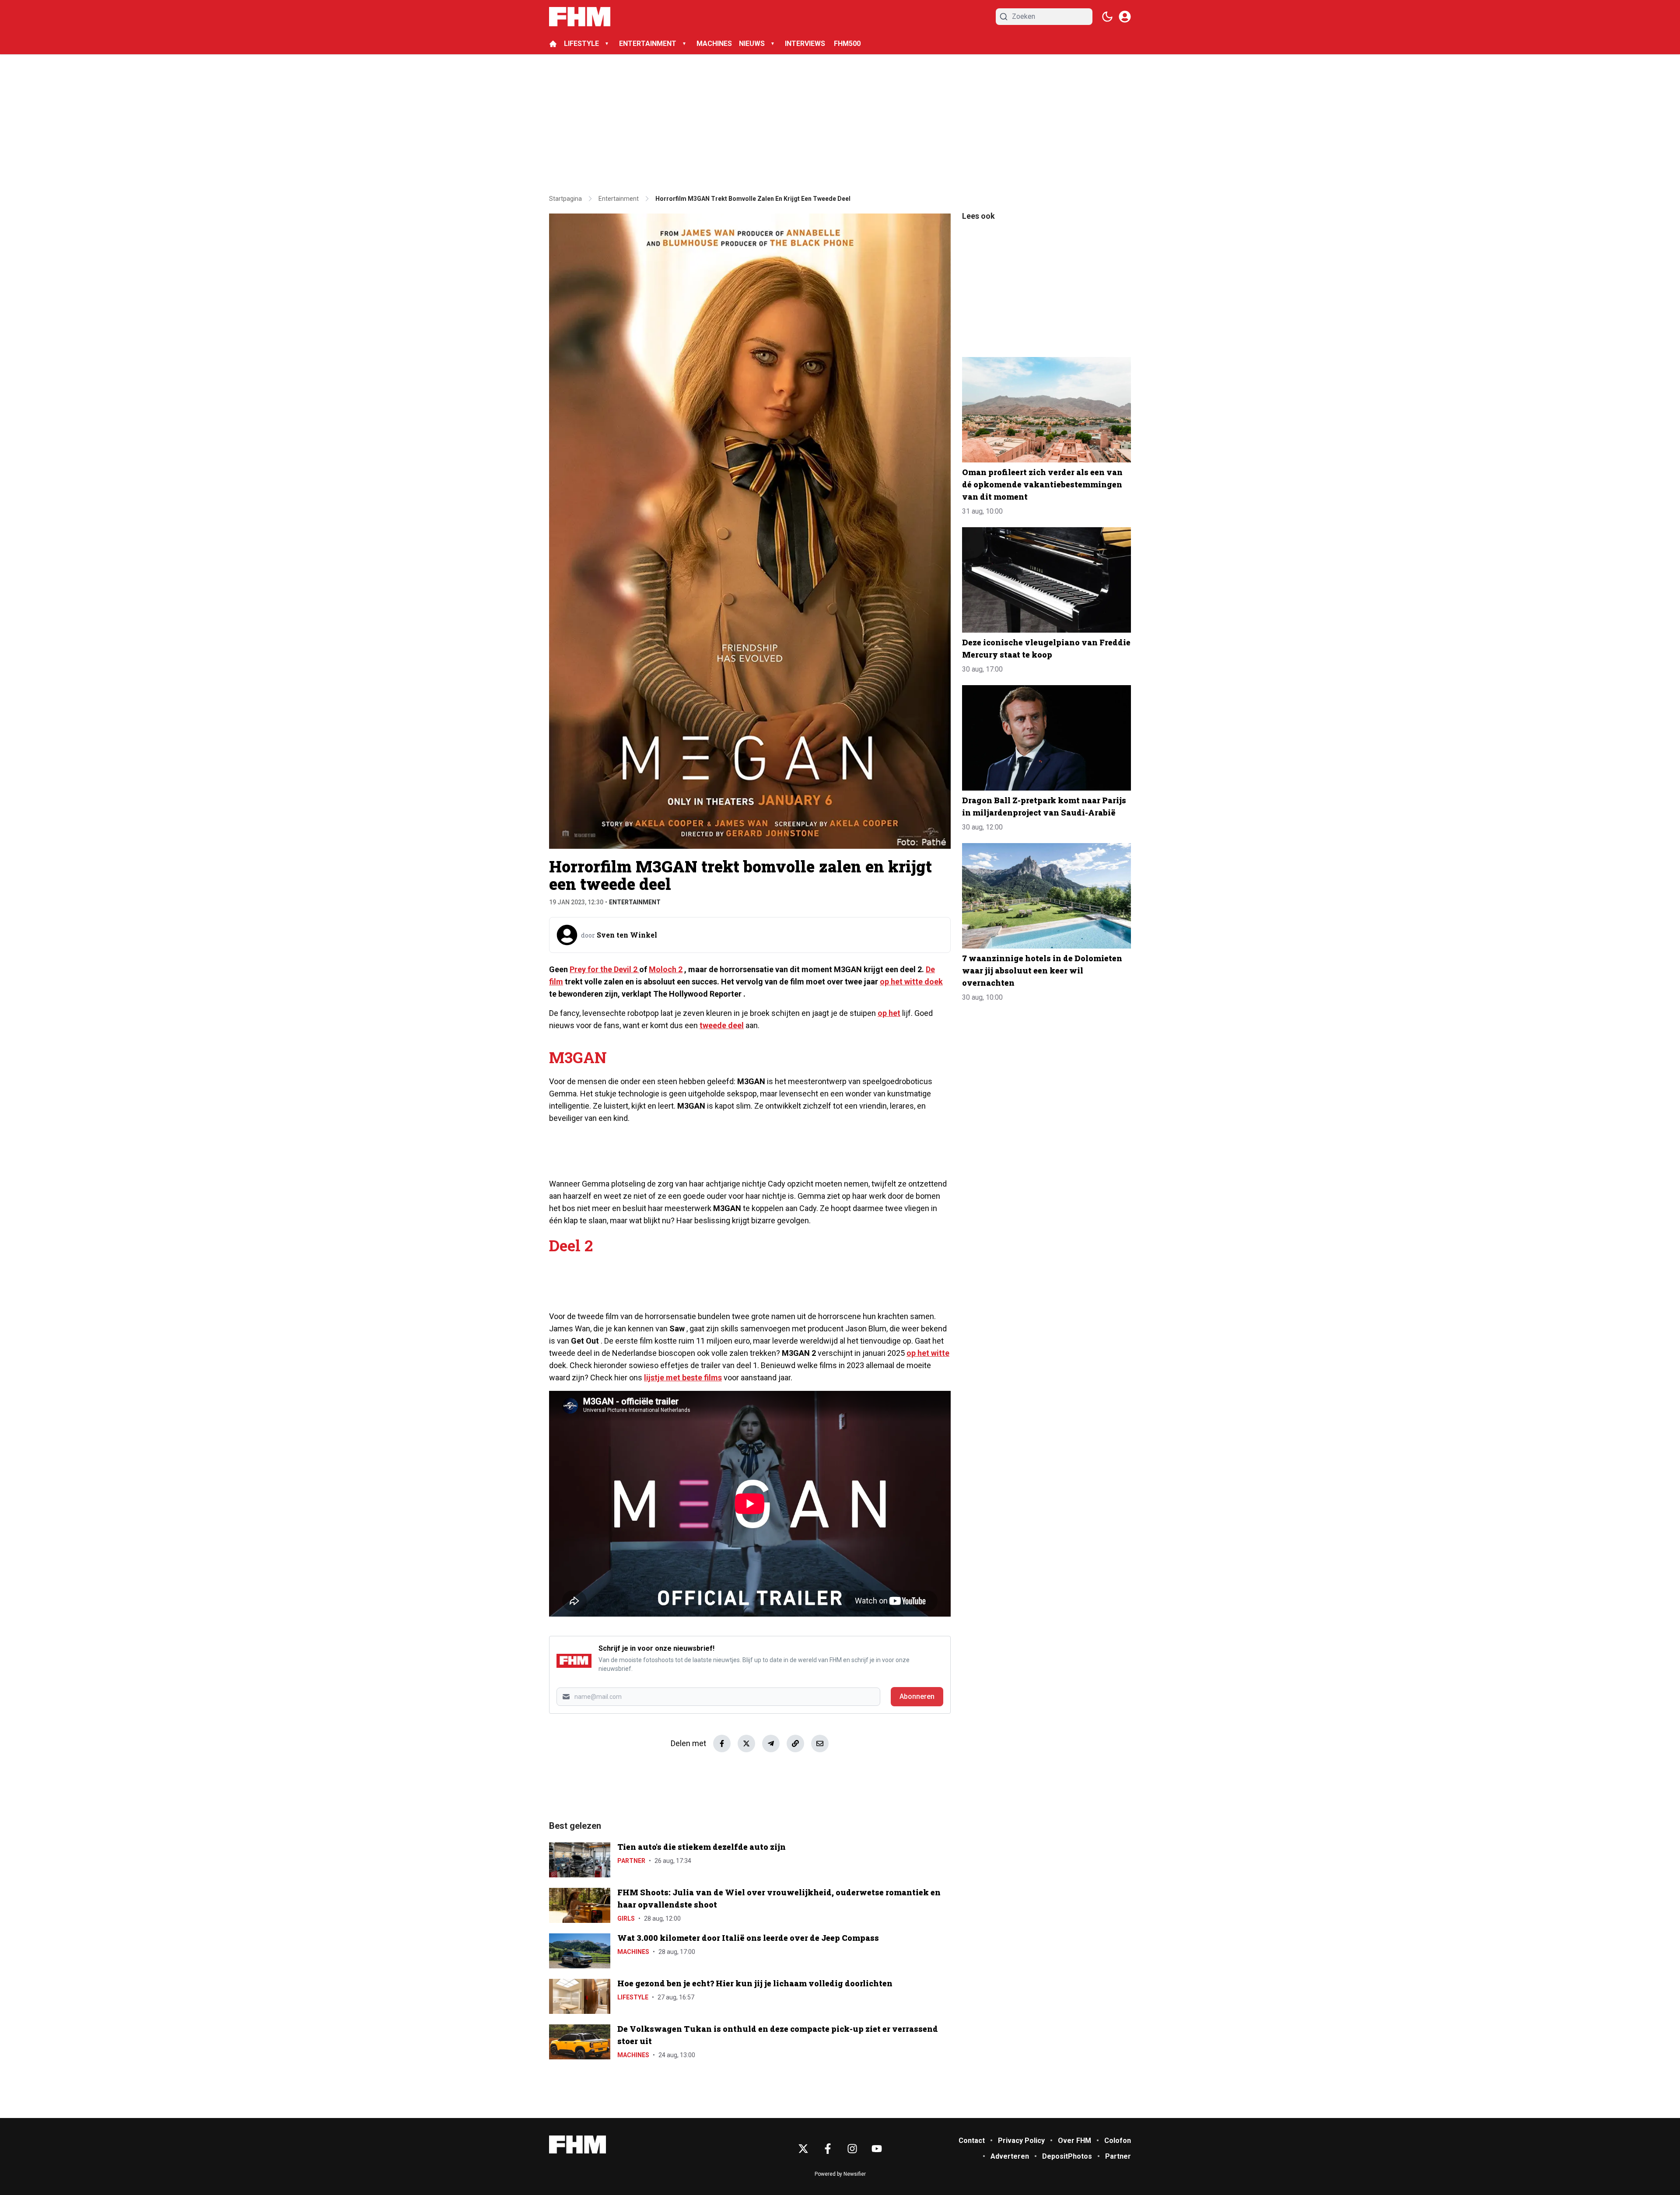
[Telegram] (771, 1743)
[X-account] (803, 2149)
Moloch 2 (666, 969)
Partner (631, 1861)
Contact (972, 2141)
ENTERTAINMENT (648, 44)
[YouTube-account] (877, 2149)
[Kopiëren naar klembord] (795, 1743)
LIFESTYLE (581, 44)
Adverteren (1010, 2156)
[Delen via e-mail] (820, 1743)
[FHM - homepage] (580, 17)
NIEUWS (752, 44)
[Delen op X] (746, 1743)
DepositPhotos (1067, 2156)
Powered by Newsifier (840, 2174)
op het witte (928, 1353)
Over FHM (1074, 2141)
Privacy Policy (1021, 2141)
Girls (626, 1918)
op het (889, 1013)
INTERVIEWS (806, 44)
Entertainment (635, 902)
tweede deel (722, 1025)
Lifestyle (633, 1997)
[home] (553, 44)
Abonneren (917, 1696)
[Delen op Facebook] (722, 1743)
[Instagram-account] (852, 2149)
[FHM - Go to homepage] (577, 2144)
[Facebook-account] (828, 2149)
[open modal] (1125, 17)
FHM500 (847, 44)
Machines (633, 1952)
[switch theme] (1107, 17)
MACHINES (714, 44)
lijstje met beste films (683, 1378)
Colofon (1118, 2141)
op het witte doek (911, 982)
